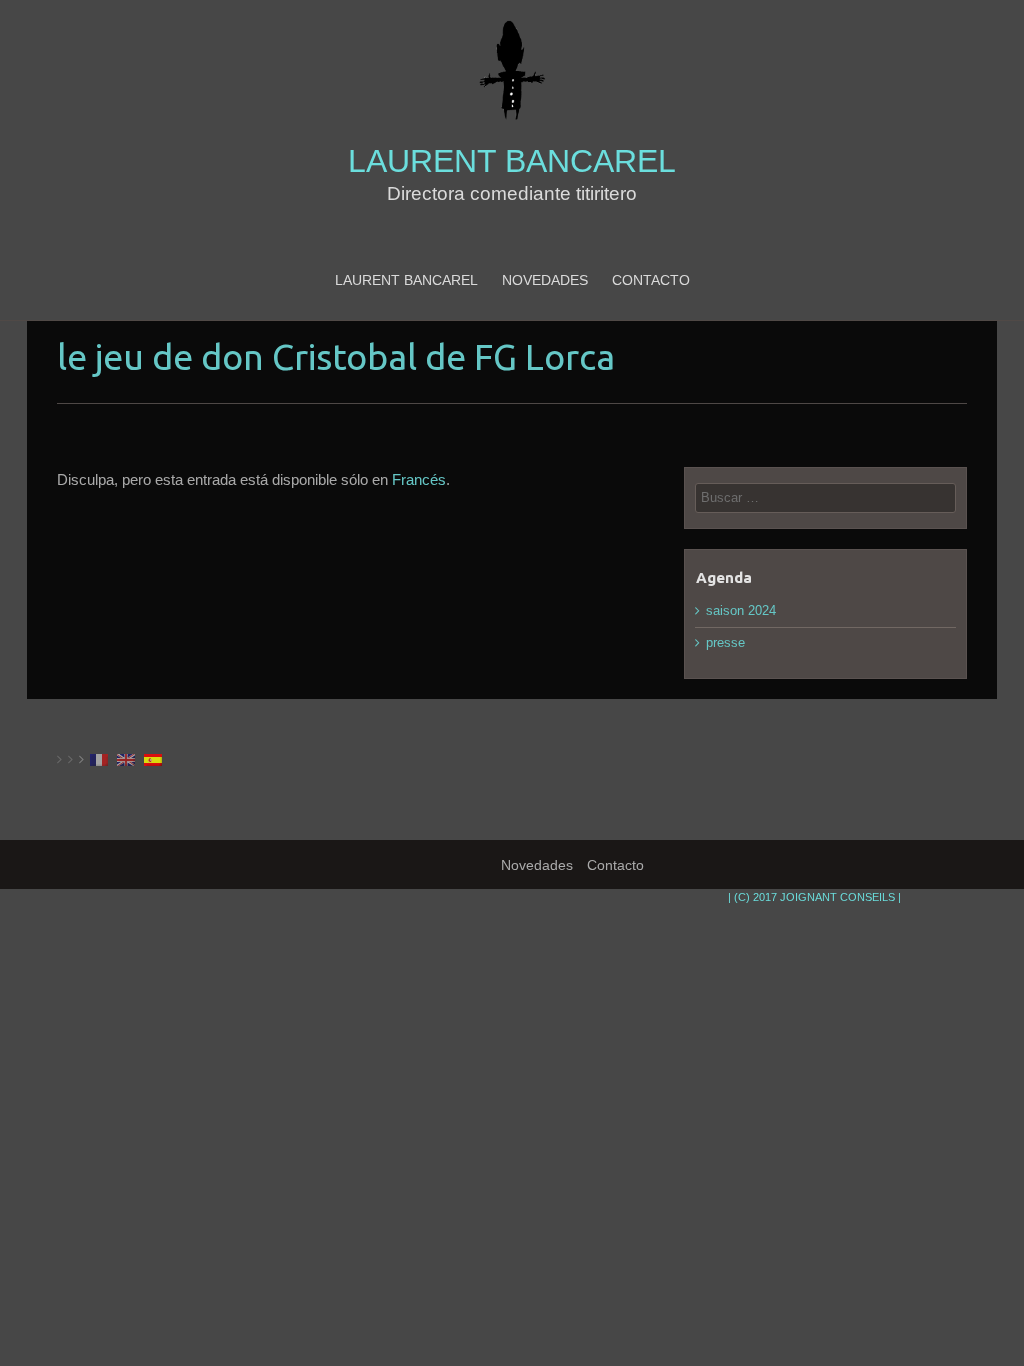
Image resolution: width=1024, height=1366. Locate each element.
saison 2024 (741, 610)
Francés (419, 479)
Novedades (545, 280)
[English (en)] (126, 759)
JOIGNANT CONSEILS (837, 897)
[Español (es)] (153, 759)
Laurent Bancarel (512, 161)
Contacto (651, 280)
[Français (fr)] (99, 759)
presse (725, 642)
